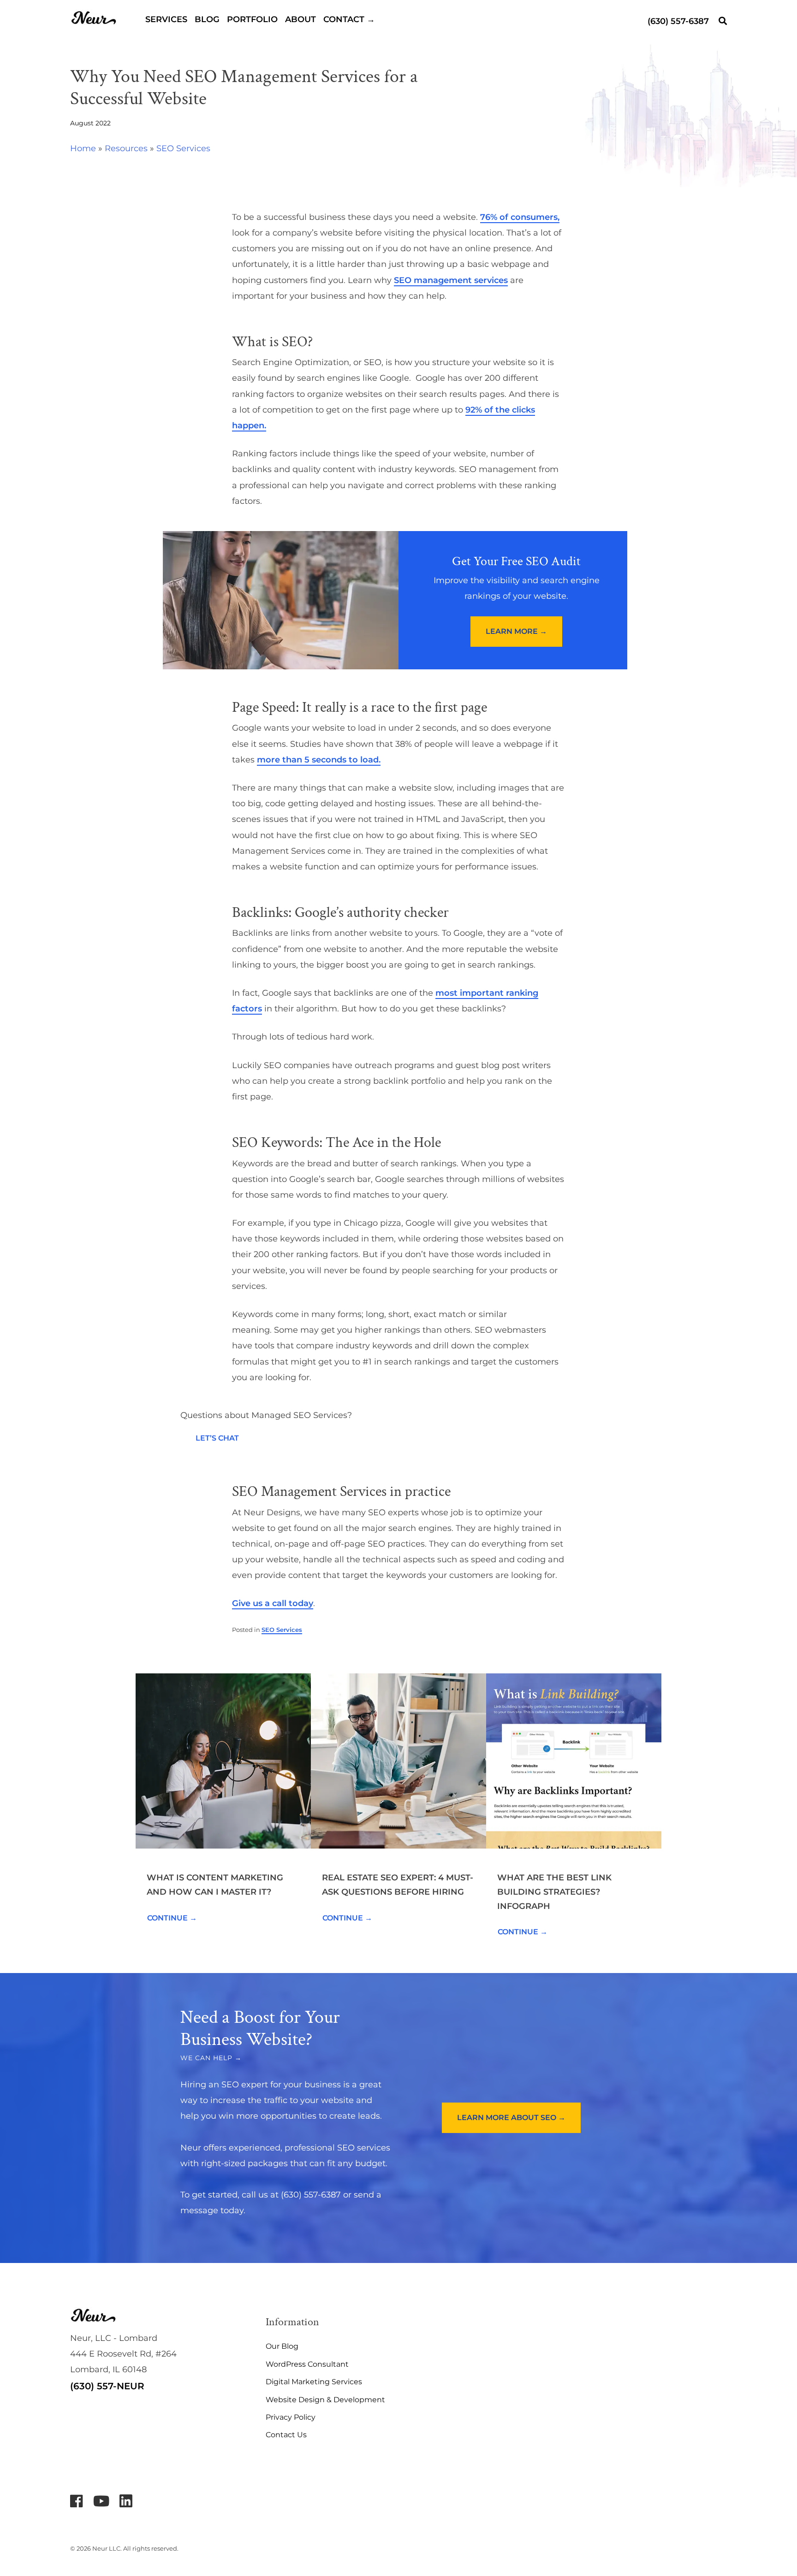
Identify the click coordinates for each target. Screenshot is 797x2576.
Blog (207, 19)
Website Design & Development (325, 2400)
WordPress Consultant (307, 2364)
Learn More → (516, 631)
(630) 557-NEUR (107, 2386)
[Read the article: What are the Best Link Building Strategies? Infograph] (574, 1761)
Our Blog (282, 2346)
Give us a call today (273, 1603)
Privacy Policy (291, 2417)
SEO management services (451, 280)
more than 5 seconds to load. (319, 760)
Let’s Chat (217, 1438)
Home (83, 148)
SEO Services (183, 148)
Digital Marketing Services (314, 2382)
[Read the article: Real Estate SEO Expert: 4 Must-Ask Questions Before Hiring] (398, 1761)
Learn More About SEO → (511, 2118)
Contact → (349, 19)
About (300, 19)
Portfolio (252, 19)
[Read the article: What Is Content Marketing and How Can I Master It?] (223, 1761)
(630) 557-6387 (678, 21)
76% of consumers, (520, 217)
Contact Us (286, 2435)
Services (166, 19)
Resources (126, 148)
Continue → (172, 1918)
